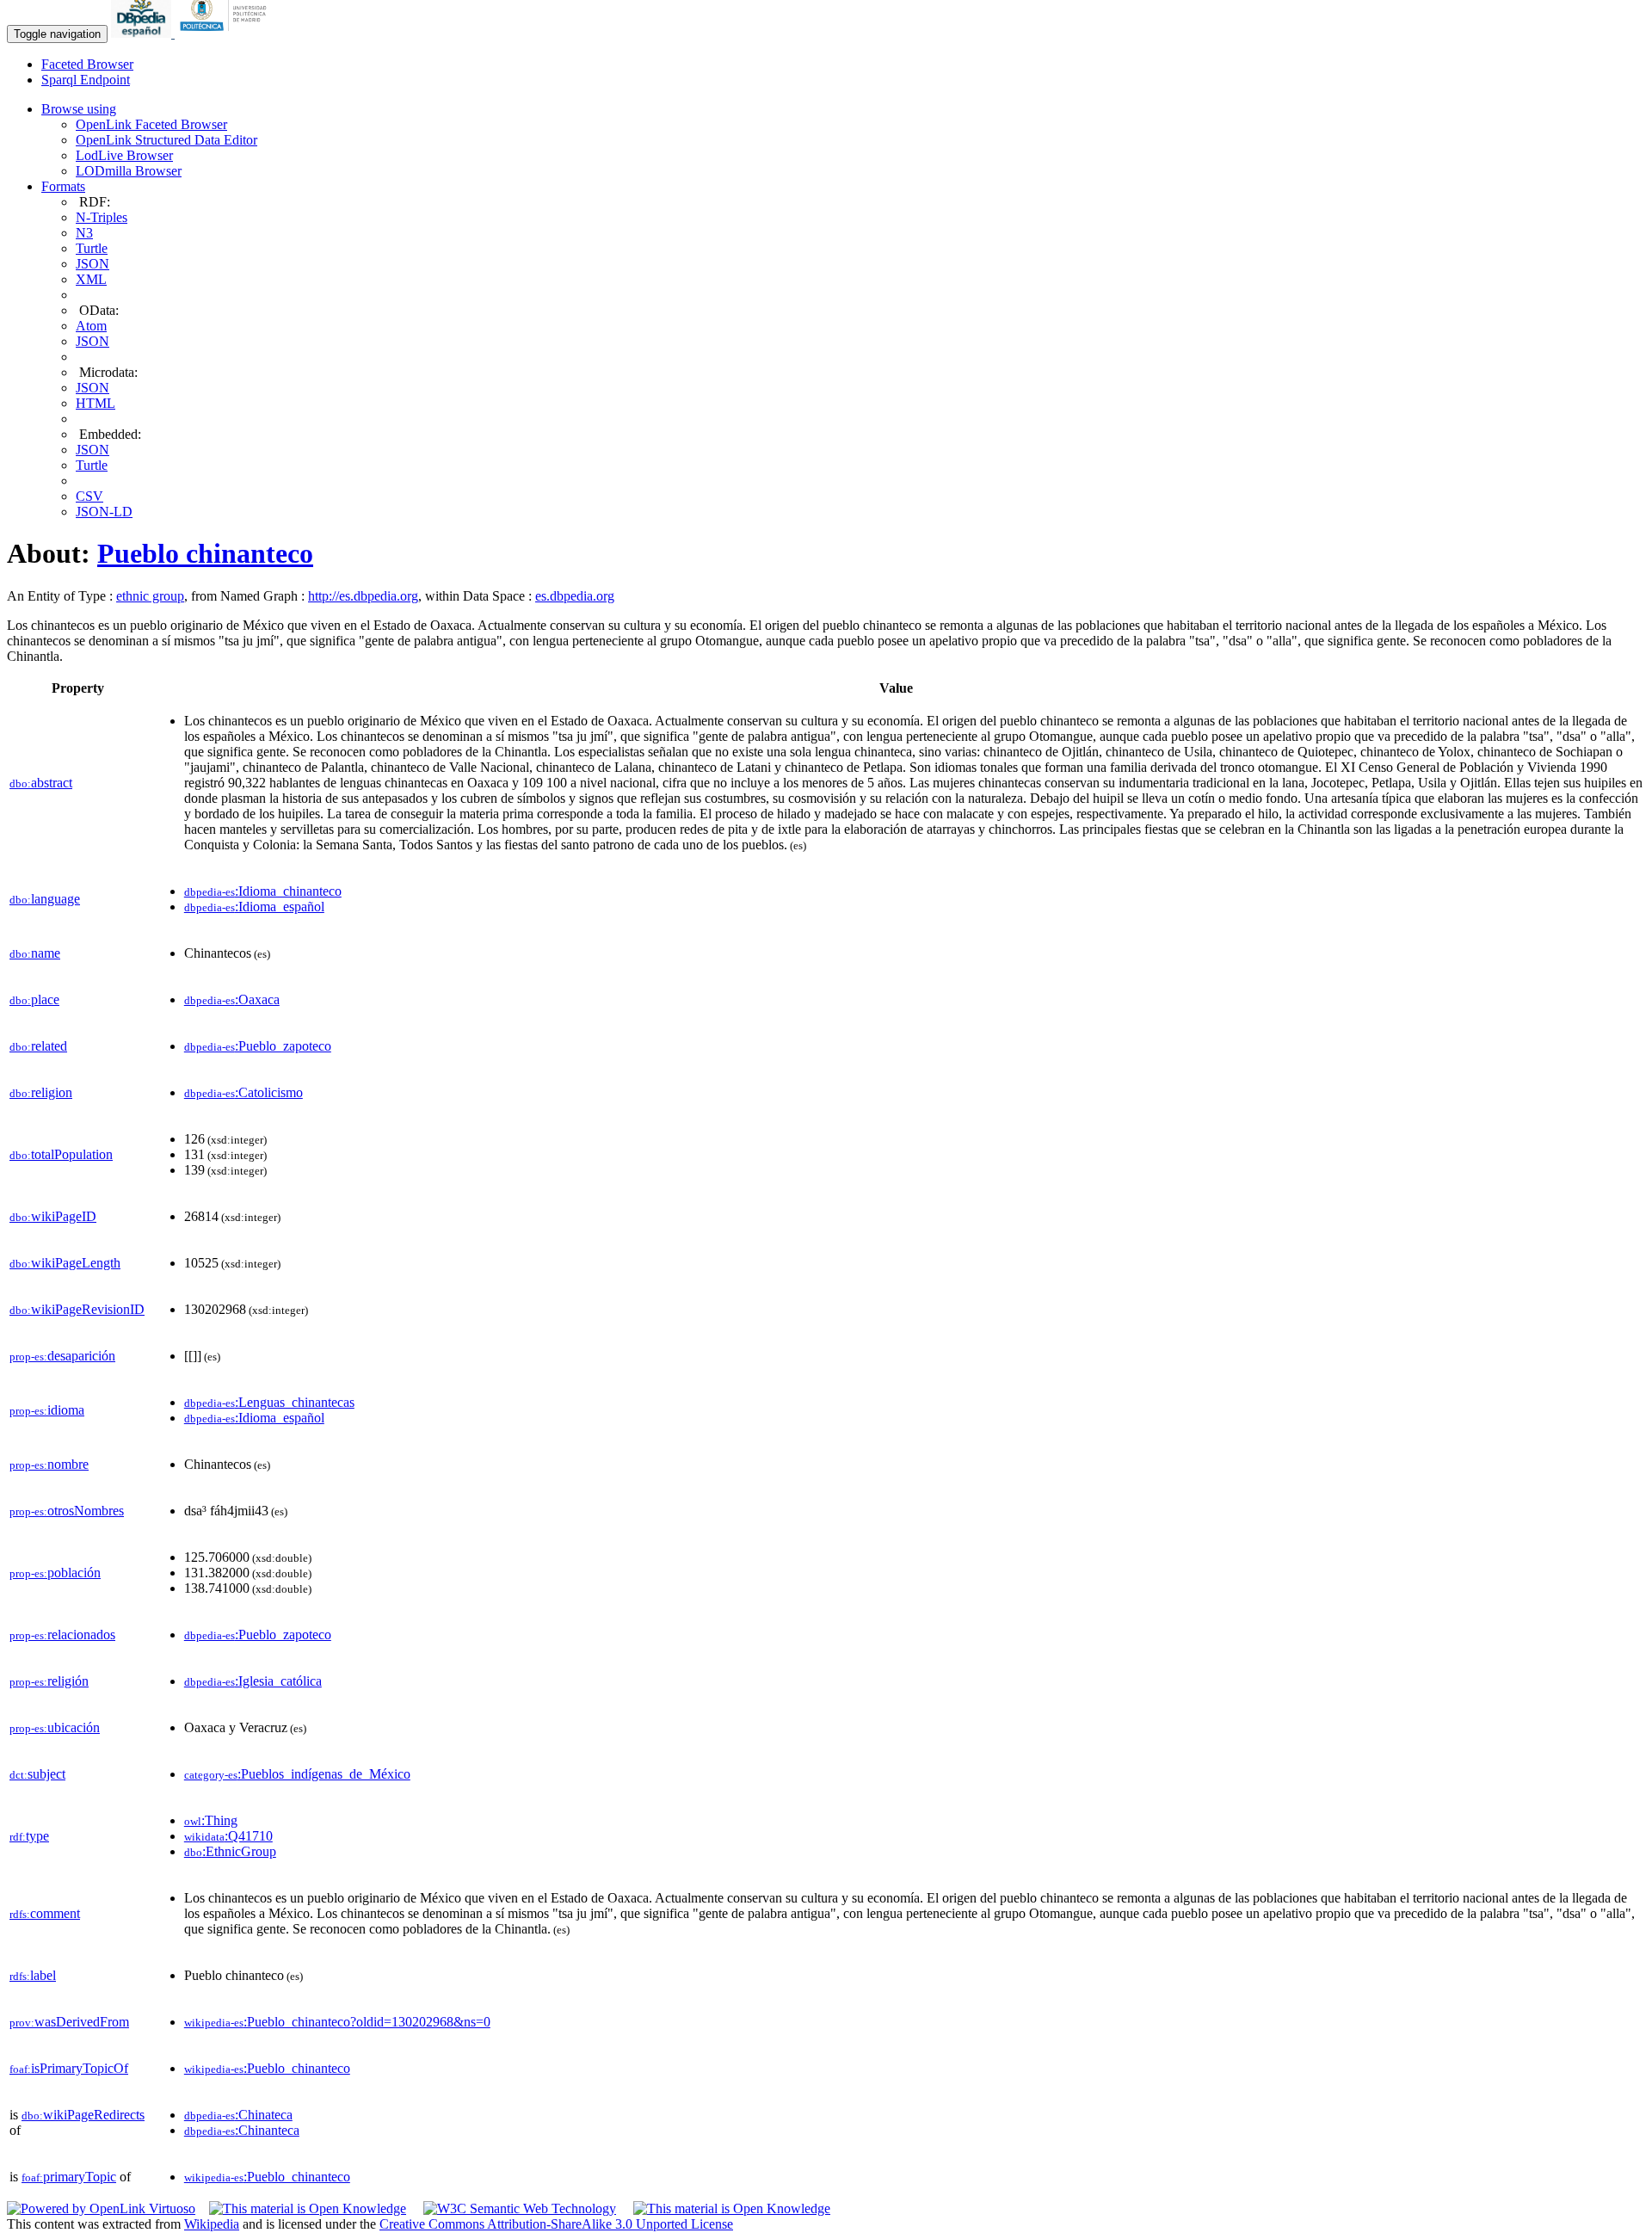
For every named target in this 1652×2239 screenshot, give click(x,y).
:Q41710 (228, 1836)
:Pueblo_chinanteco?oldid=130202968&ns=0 (337, 2022)
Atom (91, 326)
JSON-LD (104, 512)
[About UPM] (226, 33)
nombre (49, 1464)
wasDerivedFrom (69, 2022)
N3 (84, 233)
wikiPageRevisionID (77, 1309)
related (38, 1046)
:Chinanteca (242, 2130)
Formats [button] (63, 186)
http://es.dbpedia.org (363, 596)
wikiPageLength (65, 1263)
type (29, 1836)
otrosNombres (67, 1511)
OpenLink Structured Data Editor (166, 140)
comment (45, 1913)
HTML (96, 403)
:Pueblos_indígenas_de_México (297, 1774)
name (35, 953)
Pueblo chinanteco (205, 553)
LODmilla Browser (129, 171)
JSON (92, 264)
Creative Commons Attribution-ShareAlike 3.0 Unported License (556, 2224)
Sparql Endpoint (86, 80)
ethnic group (150, 596)
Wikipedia (212, 2224)
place (34, 999)
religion (41, 1092)
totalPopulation (61, 1154)
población (55, 1573)
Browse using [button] (79, 109)
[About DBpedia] (143, 33)
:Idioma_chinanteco (263, 891)
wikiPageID (53, 1216)
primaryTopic (69, 2177)
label (33, 1975)
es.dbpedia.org (575, 596)
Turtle (92, 248)
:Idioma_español (254, 907)
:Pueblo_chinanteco (267, 2068)
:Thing (211, 1820)
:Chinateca (238, 2115)
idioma (47, 1410)
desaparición (62, 1356)
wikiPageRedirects (83, 2115)
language (45, 899)
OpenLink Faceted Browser (151, 124)
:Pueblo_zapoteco (258, 1046)
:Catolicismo (243, 1092)
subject (37, 1774)
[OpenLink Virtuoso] (101, 2208)
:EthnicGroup (230, 1851)
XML (91, 279)
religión (49, 1681)
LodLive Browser (124, 155)
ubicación (55, 1727)
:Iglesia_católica (253, 1681)
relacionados (62, 1635)
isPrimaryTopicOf (69, 2068)
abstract (41, 783)
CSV (89, 496)
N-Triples (102, 217)
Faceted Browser (87, 64)
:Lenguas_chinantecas (269, 1402)
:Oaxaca (232, 999)
